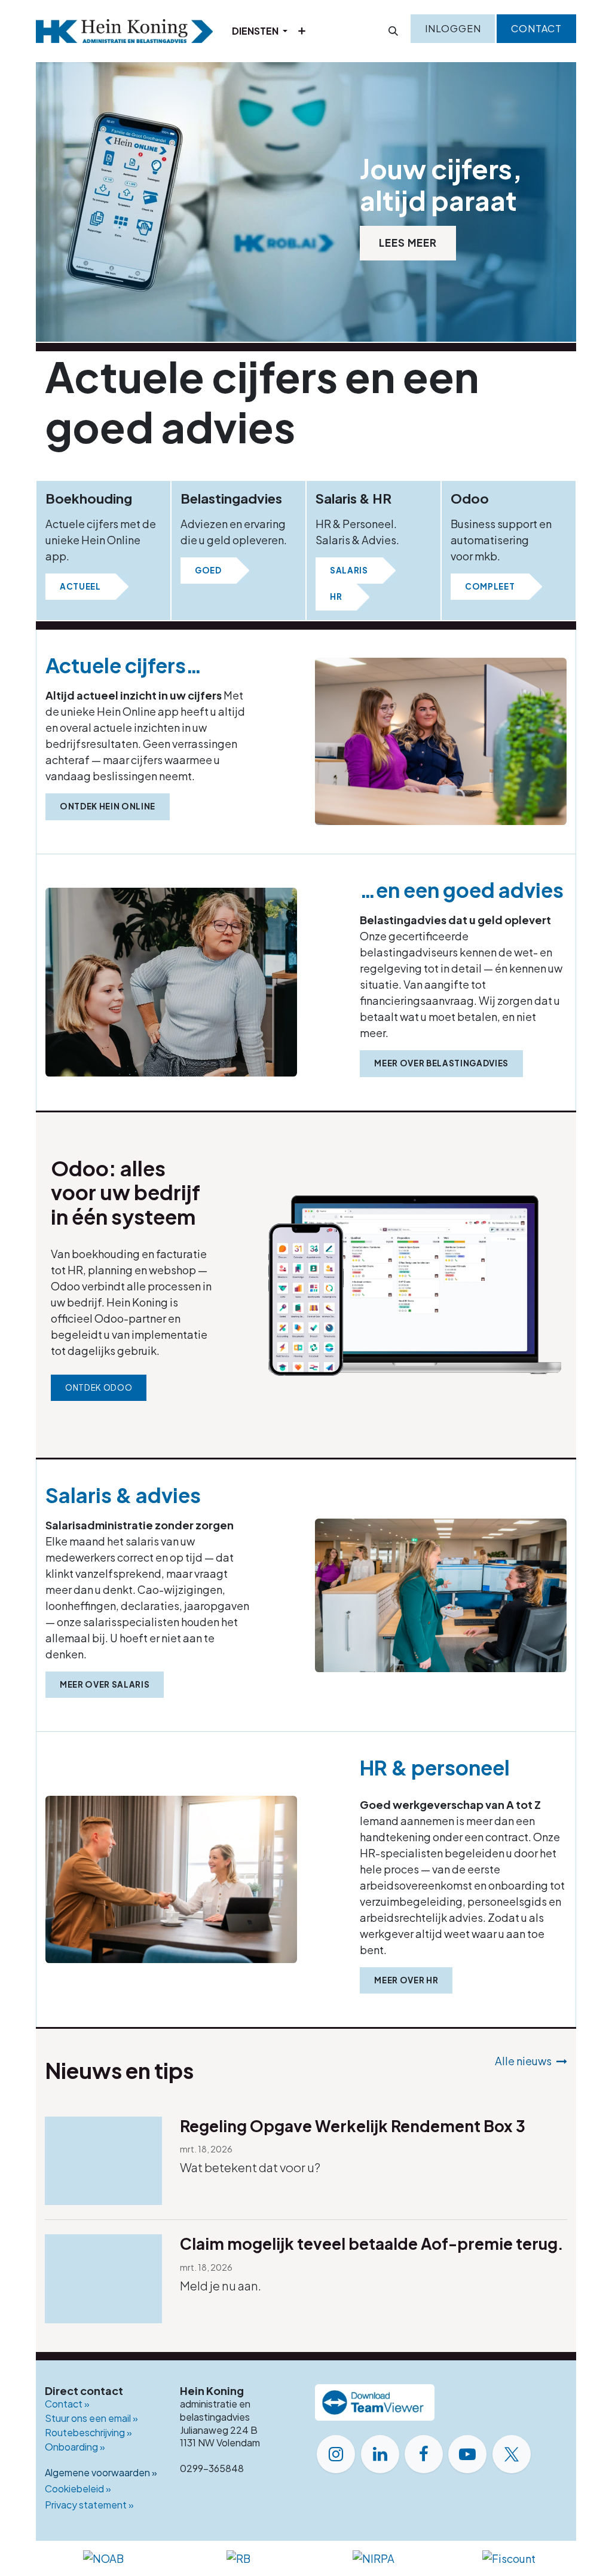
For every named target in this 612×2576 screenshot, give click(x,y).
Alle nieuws (523, 2061)
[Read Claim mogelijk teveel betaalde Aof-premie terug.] (103, 2279)
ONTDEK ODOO (99, 1387)
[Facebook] (424, 2454)
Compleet (490, 586)
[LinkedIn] (380, 2454)
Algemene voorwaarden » (101, 2472)
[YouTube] (467, 2454)
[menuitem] (260, 31)
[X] (512, 2454)
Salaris (349, 570)
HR (336, 597)
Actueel (80, 586)
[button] (393, 31)
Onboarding (75, 2447)
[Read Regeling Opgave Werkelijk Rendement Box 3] (103, 2161)
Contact (536, 28)
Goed (208, 570)
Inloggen (453, 28)
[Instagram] (336, 2454)
